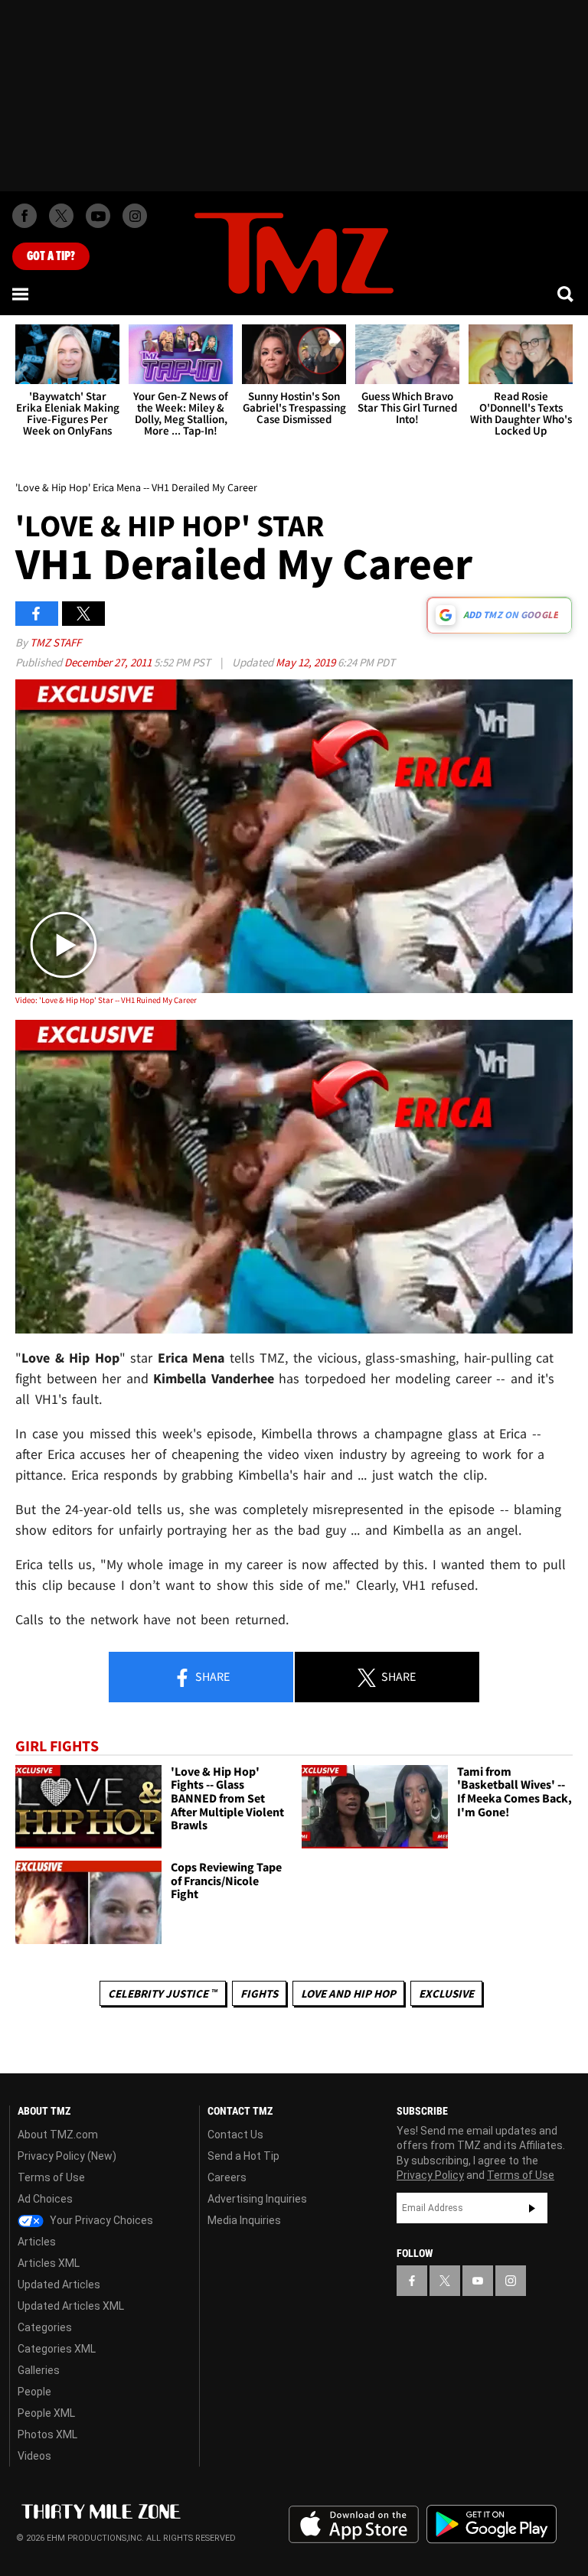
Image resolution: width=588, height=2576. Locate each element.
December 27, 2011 (109, 662)
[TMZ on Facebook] (24, 216)
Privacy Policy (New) (67, 2156)
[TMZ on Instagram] (135, 216)
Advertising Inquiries (257, 2199)
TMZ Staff (56, 642)
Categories (45, 2327)
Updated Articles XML (71, 2306)
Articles (37, 2242)
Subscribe (532, 2208)
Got (51, 256)
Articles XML (49, 2263)
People (34, 2392)
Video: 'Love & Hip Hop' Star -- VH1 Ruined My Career (106, 1000)
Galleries (39, 2370)
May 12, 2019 (307, 662)
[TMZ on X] (61, 216)
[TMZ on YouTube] (478, 2281)
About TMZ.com (58, 2135)
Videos (34, 2456)
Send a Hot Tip (243, 2156)
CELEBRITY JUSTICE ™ (163, 1993)
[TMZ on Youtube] (98, 216)
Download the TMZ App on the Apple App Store (354, 2525)
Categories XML (57, 2349)
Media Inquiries (244, 2220)
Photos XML (47, 2434)
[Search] (567, 294)
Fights (259, 1993)
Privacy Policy (430, 2175)
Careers (227, 2177)
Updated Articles (59, 2285)
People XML (46, 2413)
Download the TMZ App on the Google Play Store (492, 2524)
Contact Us (235, 2135)
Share (211, 1676)
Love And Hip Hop (348, 1993)
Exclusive (446, 1993)
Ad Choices (45, 2199)
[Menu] (21, 294)
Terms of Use (51, 2177)
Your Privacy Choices (100, 2220)
